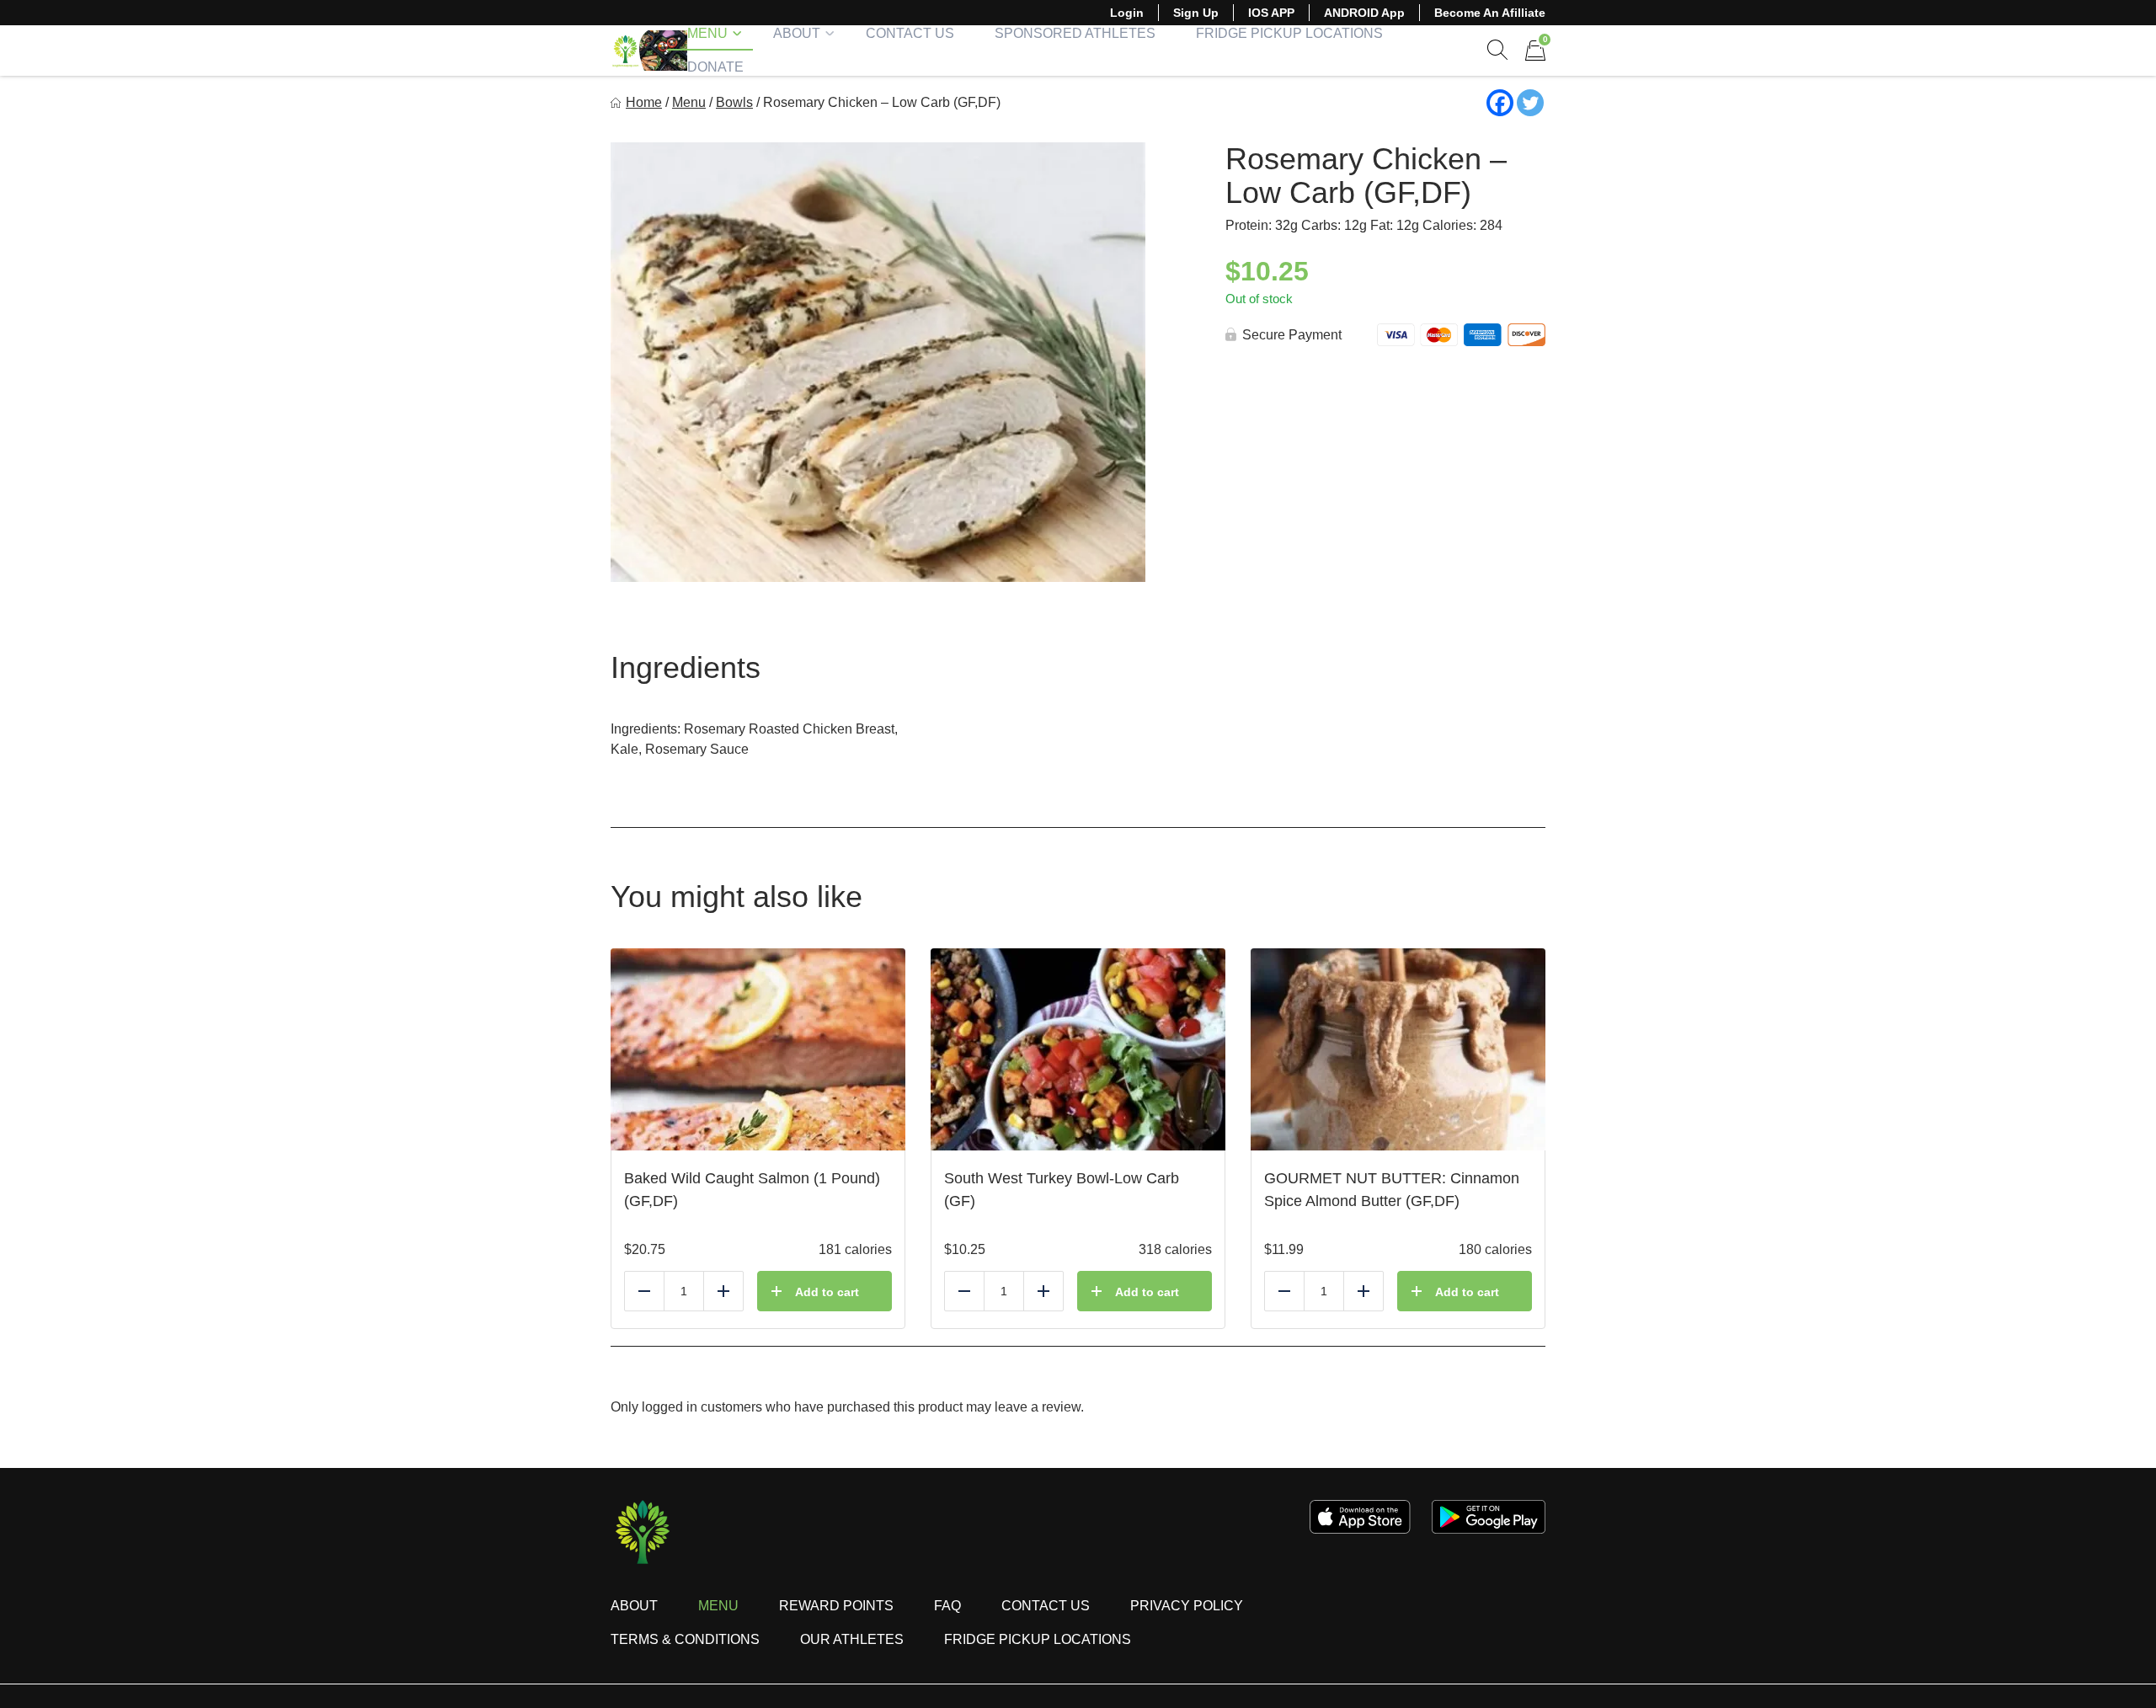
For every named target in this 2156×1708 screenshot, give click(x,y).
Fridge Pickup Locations (1289, 33)
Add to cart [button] (827, 1292)
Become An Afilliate (1490, 13)
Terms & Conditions (685, 1639)
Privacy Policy (1187, 1606)
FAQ (947, 1606)
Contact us (1046, 1606)
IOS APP (1271, 13)
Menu (707, 33)
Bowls (734, 102)
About (797, 33)
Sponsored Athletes (1075, 33)
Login (1127, 13)
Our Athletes (852, 1639)
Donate (715, 67)
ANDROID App (1364, 13)
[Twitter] (1530, 103)
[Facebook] (1500, 103)
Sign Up (1196, 13)
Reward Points (836, 1606)
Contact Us (910, 33)
